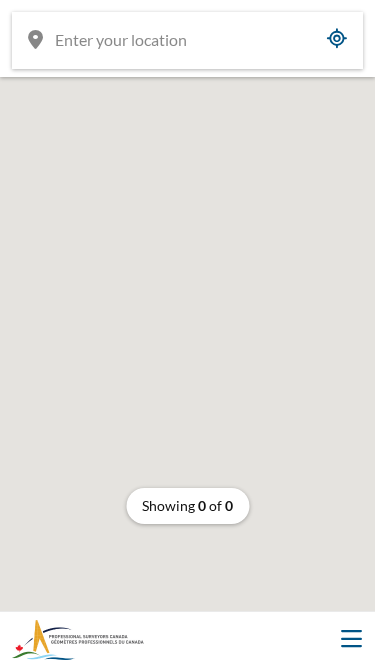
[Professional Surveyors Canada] (78, 640)
